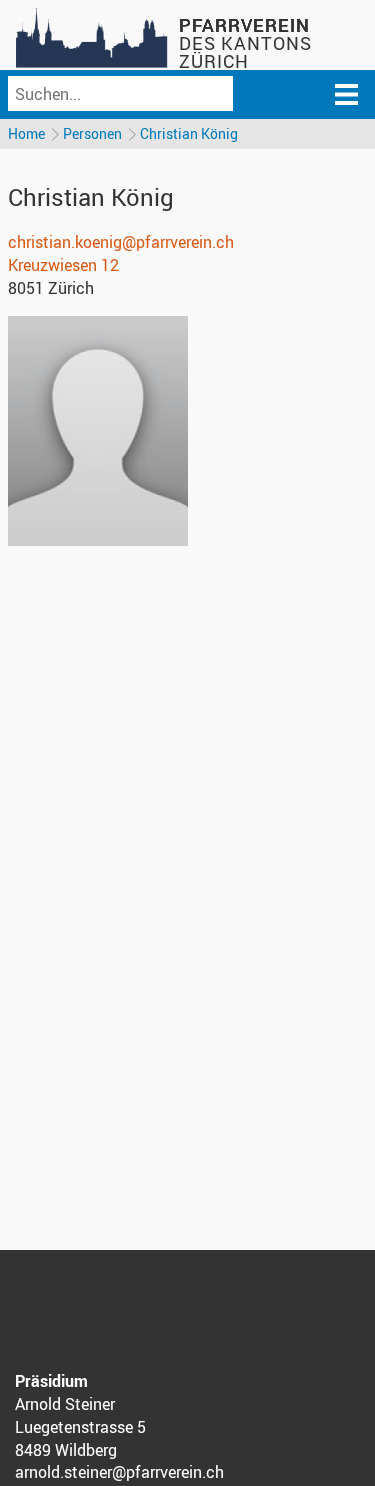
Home (26, 133)
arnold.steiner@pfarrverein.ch (119, 1472)
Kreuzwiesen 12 (63, 265)
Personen (92, 133)
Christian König (189, 133)
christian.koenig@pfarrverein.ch (121, 242)
